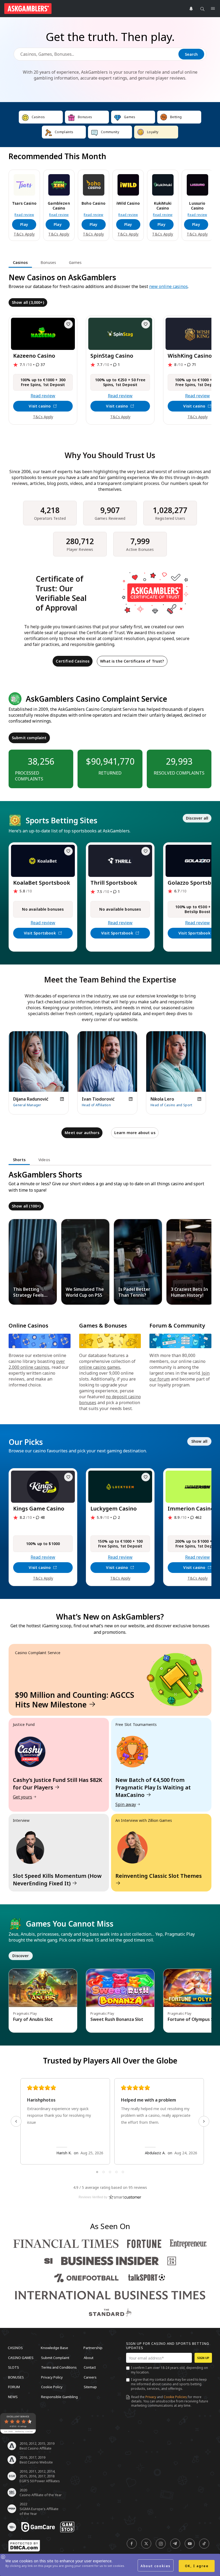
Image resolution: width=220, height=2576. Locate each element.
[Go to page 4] (116, 2172)
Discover (21, 1956)
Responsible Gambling (59, 2396)
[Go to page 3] (110, 2172)
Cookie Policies (175, 2397)
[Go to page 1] (97, 2172)
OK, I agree (197, 2566)
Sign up (203, 2358)
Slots (14, 2367)
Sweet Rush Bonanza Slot (117, 2019)
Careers (90, 2377)
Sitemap (90, 2387)
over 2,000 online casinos (37, 1364)
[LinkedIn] (62, 1099)
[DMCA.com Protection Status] (24, 2546)
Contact (90, 2367)
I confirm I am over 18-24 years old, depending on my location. (169, 2370)
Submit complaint (29, 738)
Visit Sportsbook (40, 933)
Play (24, 224)
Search (191, 54)
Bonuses (16, 2377)
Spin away (126, 1804)
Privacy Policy (52, 2377)
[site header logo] (28, 9)
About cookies (156, 2566)
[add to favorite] (68, 324)
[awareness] (38, 2527)
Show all (199, 1441)
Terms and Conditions (59, 2367)
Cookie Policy (52, 2387)
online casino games (100, 1367)
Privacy (151, 2397)
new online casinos (168, 286)
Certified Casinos (73, 661)
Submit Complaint (55, 2357)
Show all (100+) (26, 1206)
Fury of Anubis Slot (33, 2019)
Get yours (23, 1797)
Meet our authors (82, 1133)
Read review (24, 215)
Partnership (93, 2348)
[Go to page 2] (104, 2172)
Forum (14, 2387)
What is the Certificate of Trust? (132, 661)
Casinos (15, 2348)
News (13, 2396)
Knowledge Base (54, 2348)
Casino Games (21, 2357)
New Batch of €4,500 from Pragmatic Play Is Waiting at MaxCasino (153, 1787)
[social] (132, 2544)
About (89, 2357)
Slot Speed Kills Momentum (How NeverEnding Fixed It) (57, 1880)
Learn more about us (135, 1133)
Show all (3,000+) (28, 302)
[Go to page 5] (123, 2172)
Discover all (197, 818)
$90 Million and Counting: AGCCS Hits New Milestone (75, 1700)
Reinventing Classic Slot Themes (159, 1876)
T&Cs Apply (24, 234)
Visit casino (40, 406)
